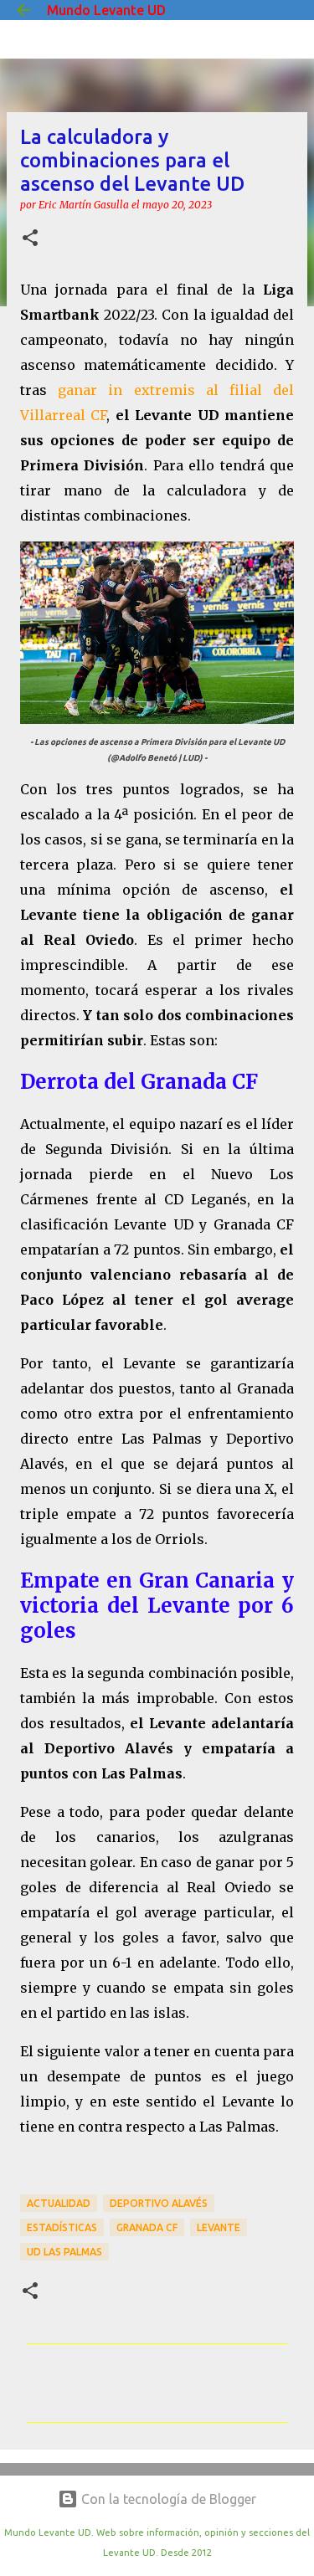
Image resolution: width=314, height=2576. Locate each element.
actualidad (59, 2203)
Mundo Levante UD (106, 10)
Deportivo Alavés (159, 2203)
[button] (30, 239)
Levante (219, 2227)
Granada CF (147, 2227)
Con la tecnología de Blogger (167, 2499)
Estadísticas (62, 2227)
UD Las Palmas (64, 2252)
